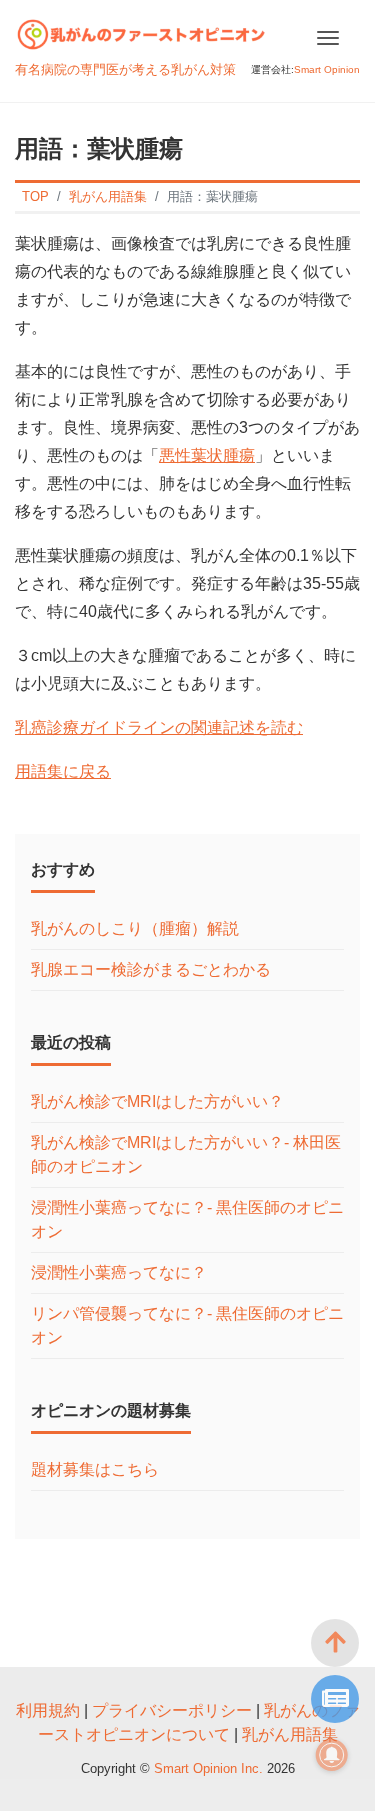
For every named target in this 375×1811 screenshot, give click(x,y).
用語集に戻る (63, 771)
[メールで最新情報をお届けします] (335, 1699)
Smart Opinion (327, 69)
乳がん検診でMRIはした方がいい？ (157, 1101)
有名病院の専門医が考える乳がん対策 (125, 69)
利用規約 (48, 1710)
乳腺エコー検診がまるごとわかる (151, 969)
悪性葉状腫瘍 (207, 455)
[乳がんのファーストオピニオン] (141, 31)
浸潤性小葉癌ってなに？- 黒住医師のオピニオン (187, 1219)
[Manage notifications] (332, 1755)
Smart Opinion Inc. (210, 1768)
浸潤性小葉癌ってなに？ (119, 1272)
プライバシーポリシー (172, 1710)
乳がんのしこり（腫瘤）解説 (135, 928)
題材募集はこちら (95, 1469)
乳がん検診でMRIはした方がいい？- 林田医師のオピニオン (186, 1154)
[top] (335, 1643)
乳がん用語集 (290, 1734)
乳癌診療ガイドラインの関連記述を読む (159, 727)
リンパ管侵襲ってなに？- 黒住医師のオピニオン (187, 1325)
